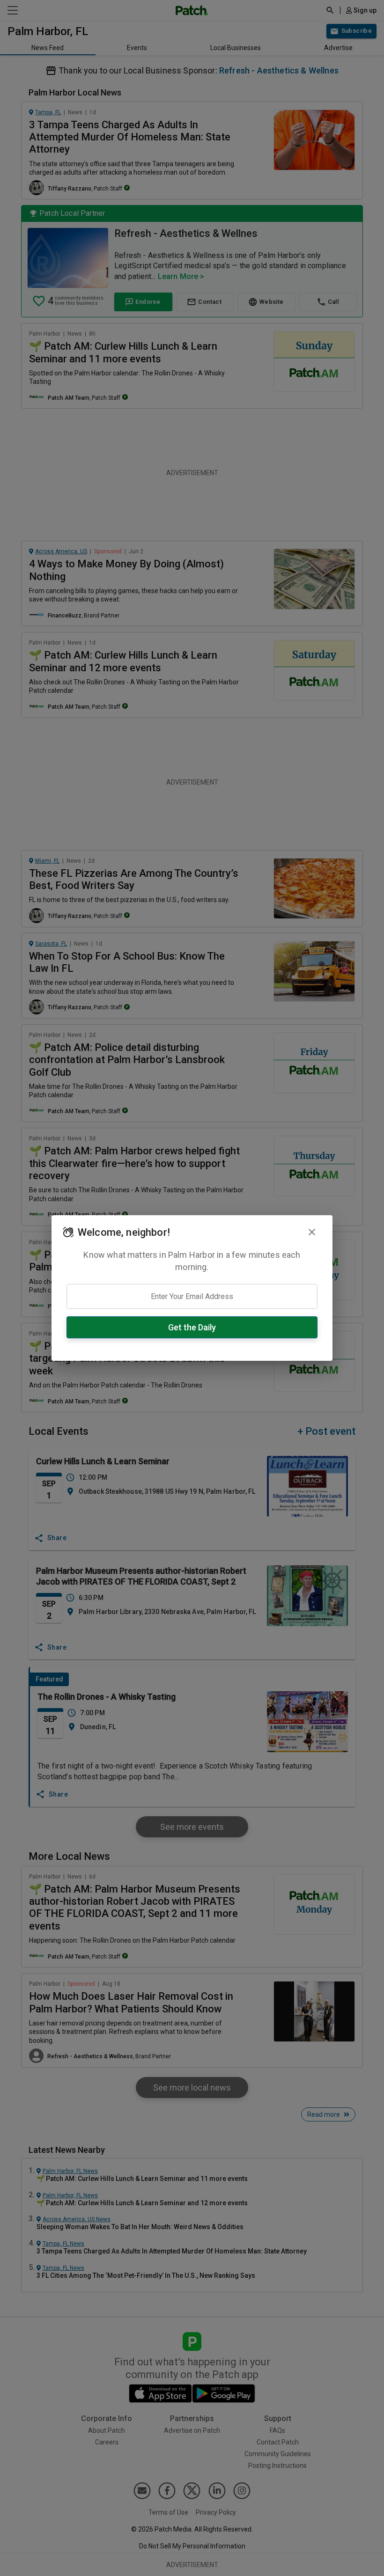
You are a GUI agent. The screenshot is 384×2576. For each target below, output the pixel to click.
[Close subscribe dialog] (312, 1232)
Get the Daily (192, 1327)
